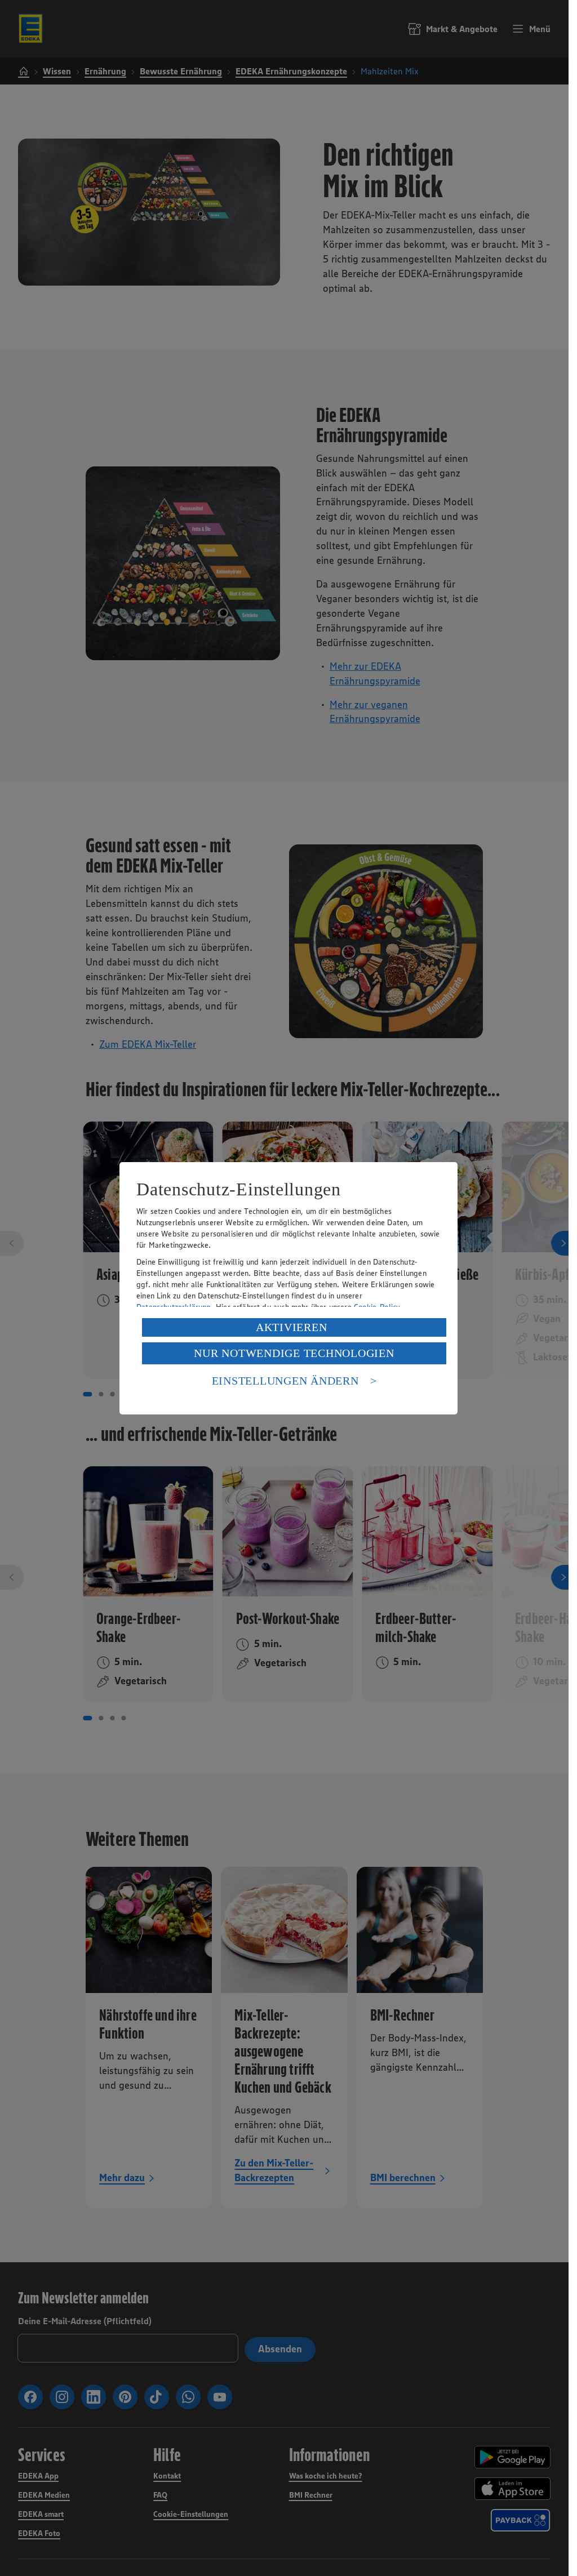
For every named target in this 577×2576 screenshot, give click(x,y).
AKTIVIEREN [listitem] (292, 1327)
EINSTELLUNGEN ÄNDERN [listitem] (285, 1381)
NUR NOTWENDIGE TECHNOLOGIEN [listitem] (294, 1353)
